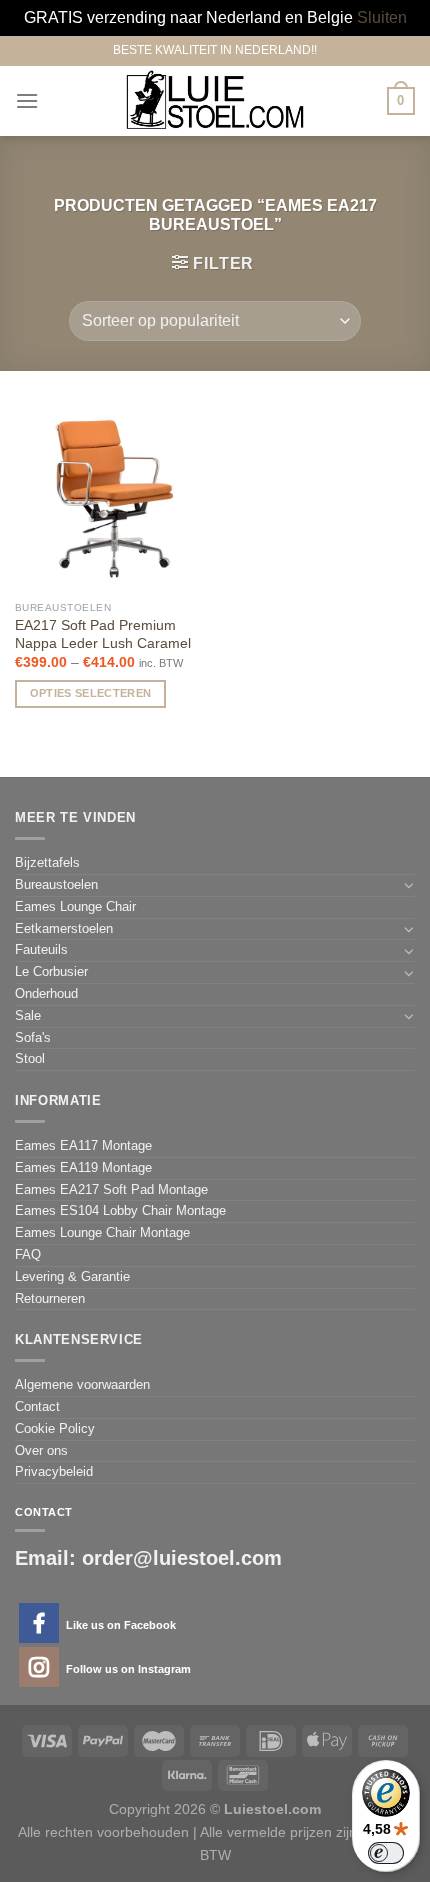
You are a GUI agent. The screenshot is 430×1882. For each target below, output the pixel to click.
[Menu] (27, 100)
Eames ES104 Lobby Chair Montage (120, 1210)
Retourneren (50, 1298)
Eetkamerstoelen (64, 928)
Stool (30, 1058)
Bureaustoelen (56, 884)
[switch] (386, 1853)
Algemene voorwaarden (82, 1384)
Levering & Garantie (72, 1276)
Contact (37, 1406)
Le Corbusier (51, 971)
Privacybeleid (54, 1471)
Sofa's (33, 1037)
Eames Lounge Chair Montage (102, 1232)
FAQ (28, 1254)
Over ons (41, 1450)
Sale (28, 1015)
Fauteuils (41, 949)
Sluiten (382, 17)
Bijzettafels (47, 862)
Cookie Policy (55, 1428)
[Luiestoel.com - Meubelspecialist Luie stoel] (215, 100)
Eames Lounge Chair (75, 906)
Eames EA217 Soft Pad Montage (111, 1189)
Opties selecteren (91, 693)
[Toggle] (408, 885)
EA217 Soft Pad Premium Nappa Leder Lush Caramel (103, 634)
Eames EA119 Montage (83, 1167)
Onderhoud (46, 993)
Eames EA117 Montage (83, 1145)
